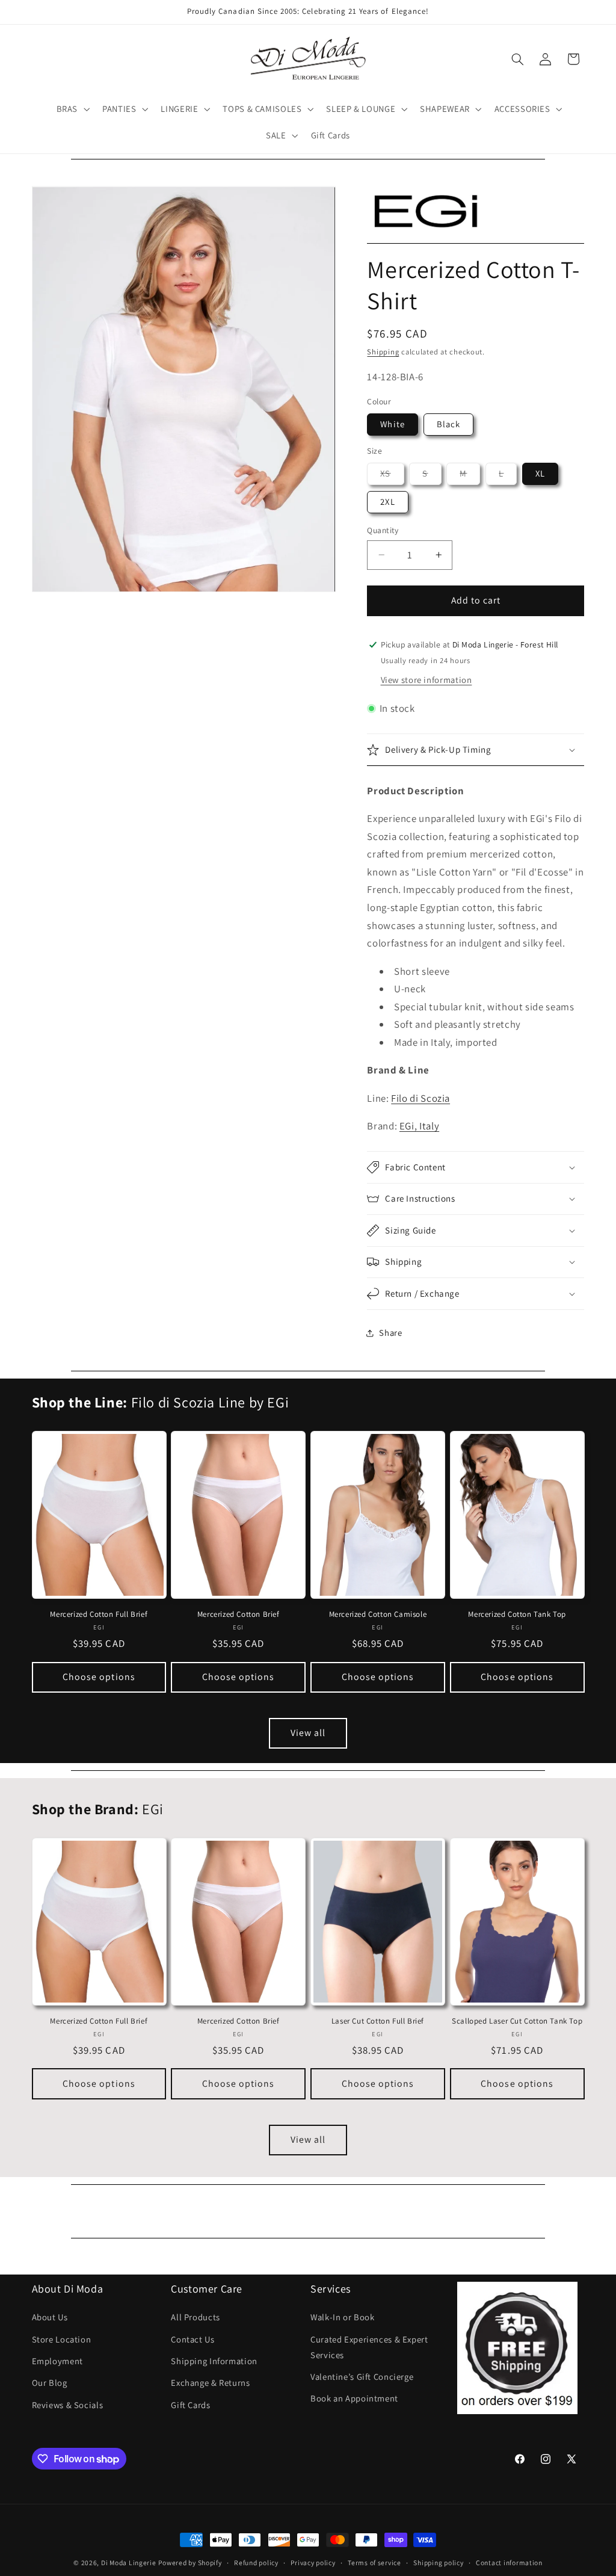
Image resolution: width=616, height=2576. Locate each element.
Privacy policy (313, 2562)
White (392, 424)
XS (392, 476)
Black (448, 424)
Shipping (383, 352)
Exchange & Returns (210, 2383)
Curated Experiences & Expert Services (369, 2347)
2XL (387, 502)
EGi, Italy (419, 1126)
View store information (427, 680)
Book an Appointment (354, 2398)
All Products (196, 2317)
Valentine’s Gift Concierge (362, 2377)
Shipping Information (214, 2361)
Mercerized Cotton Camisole (378, 1614)
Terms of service (374, 2562)
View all (308, 1733)
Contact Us (192, 2339)
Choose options (99, 1677)
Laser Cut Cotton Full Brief (378, 2021)
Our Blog (50, 2383)
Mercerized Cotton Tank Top (517, 1614)
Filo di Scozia (420, 1098)
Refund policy (256, 2562)
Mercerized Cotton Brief (239, 1614)
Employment (57, 2361)
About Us (50, 2317)
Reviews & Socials (68, 2405)
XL (540, 473)
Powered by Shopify (190, 2562)
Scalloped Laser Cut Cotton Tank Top (517, 2021)
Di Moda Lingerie (129, 2562)
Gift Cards (190, 2405)
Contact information (509, 2562)
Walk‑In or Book (342, 2317)
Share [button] (390, 1333)
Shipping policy (438, 2562)
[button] (72, 109)
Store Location (62, 2339)
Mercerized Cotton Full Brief (99, 1614)
